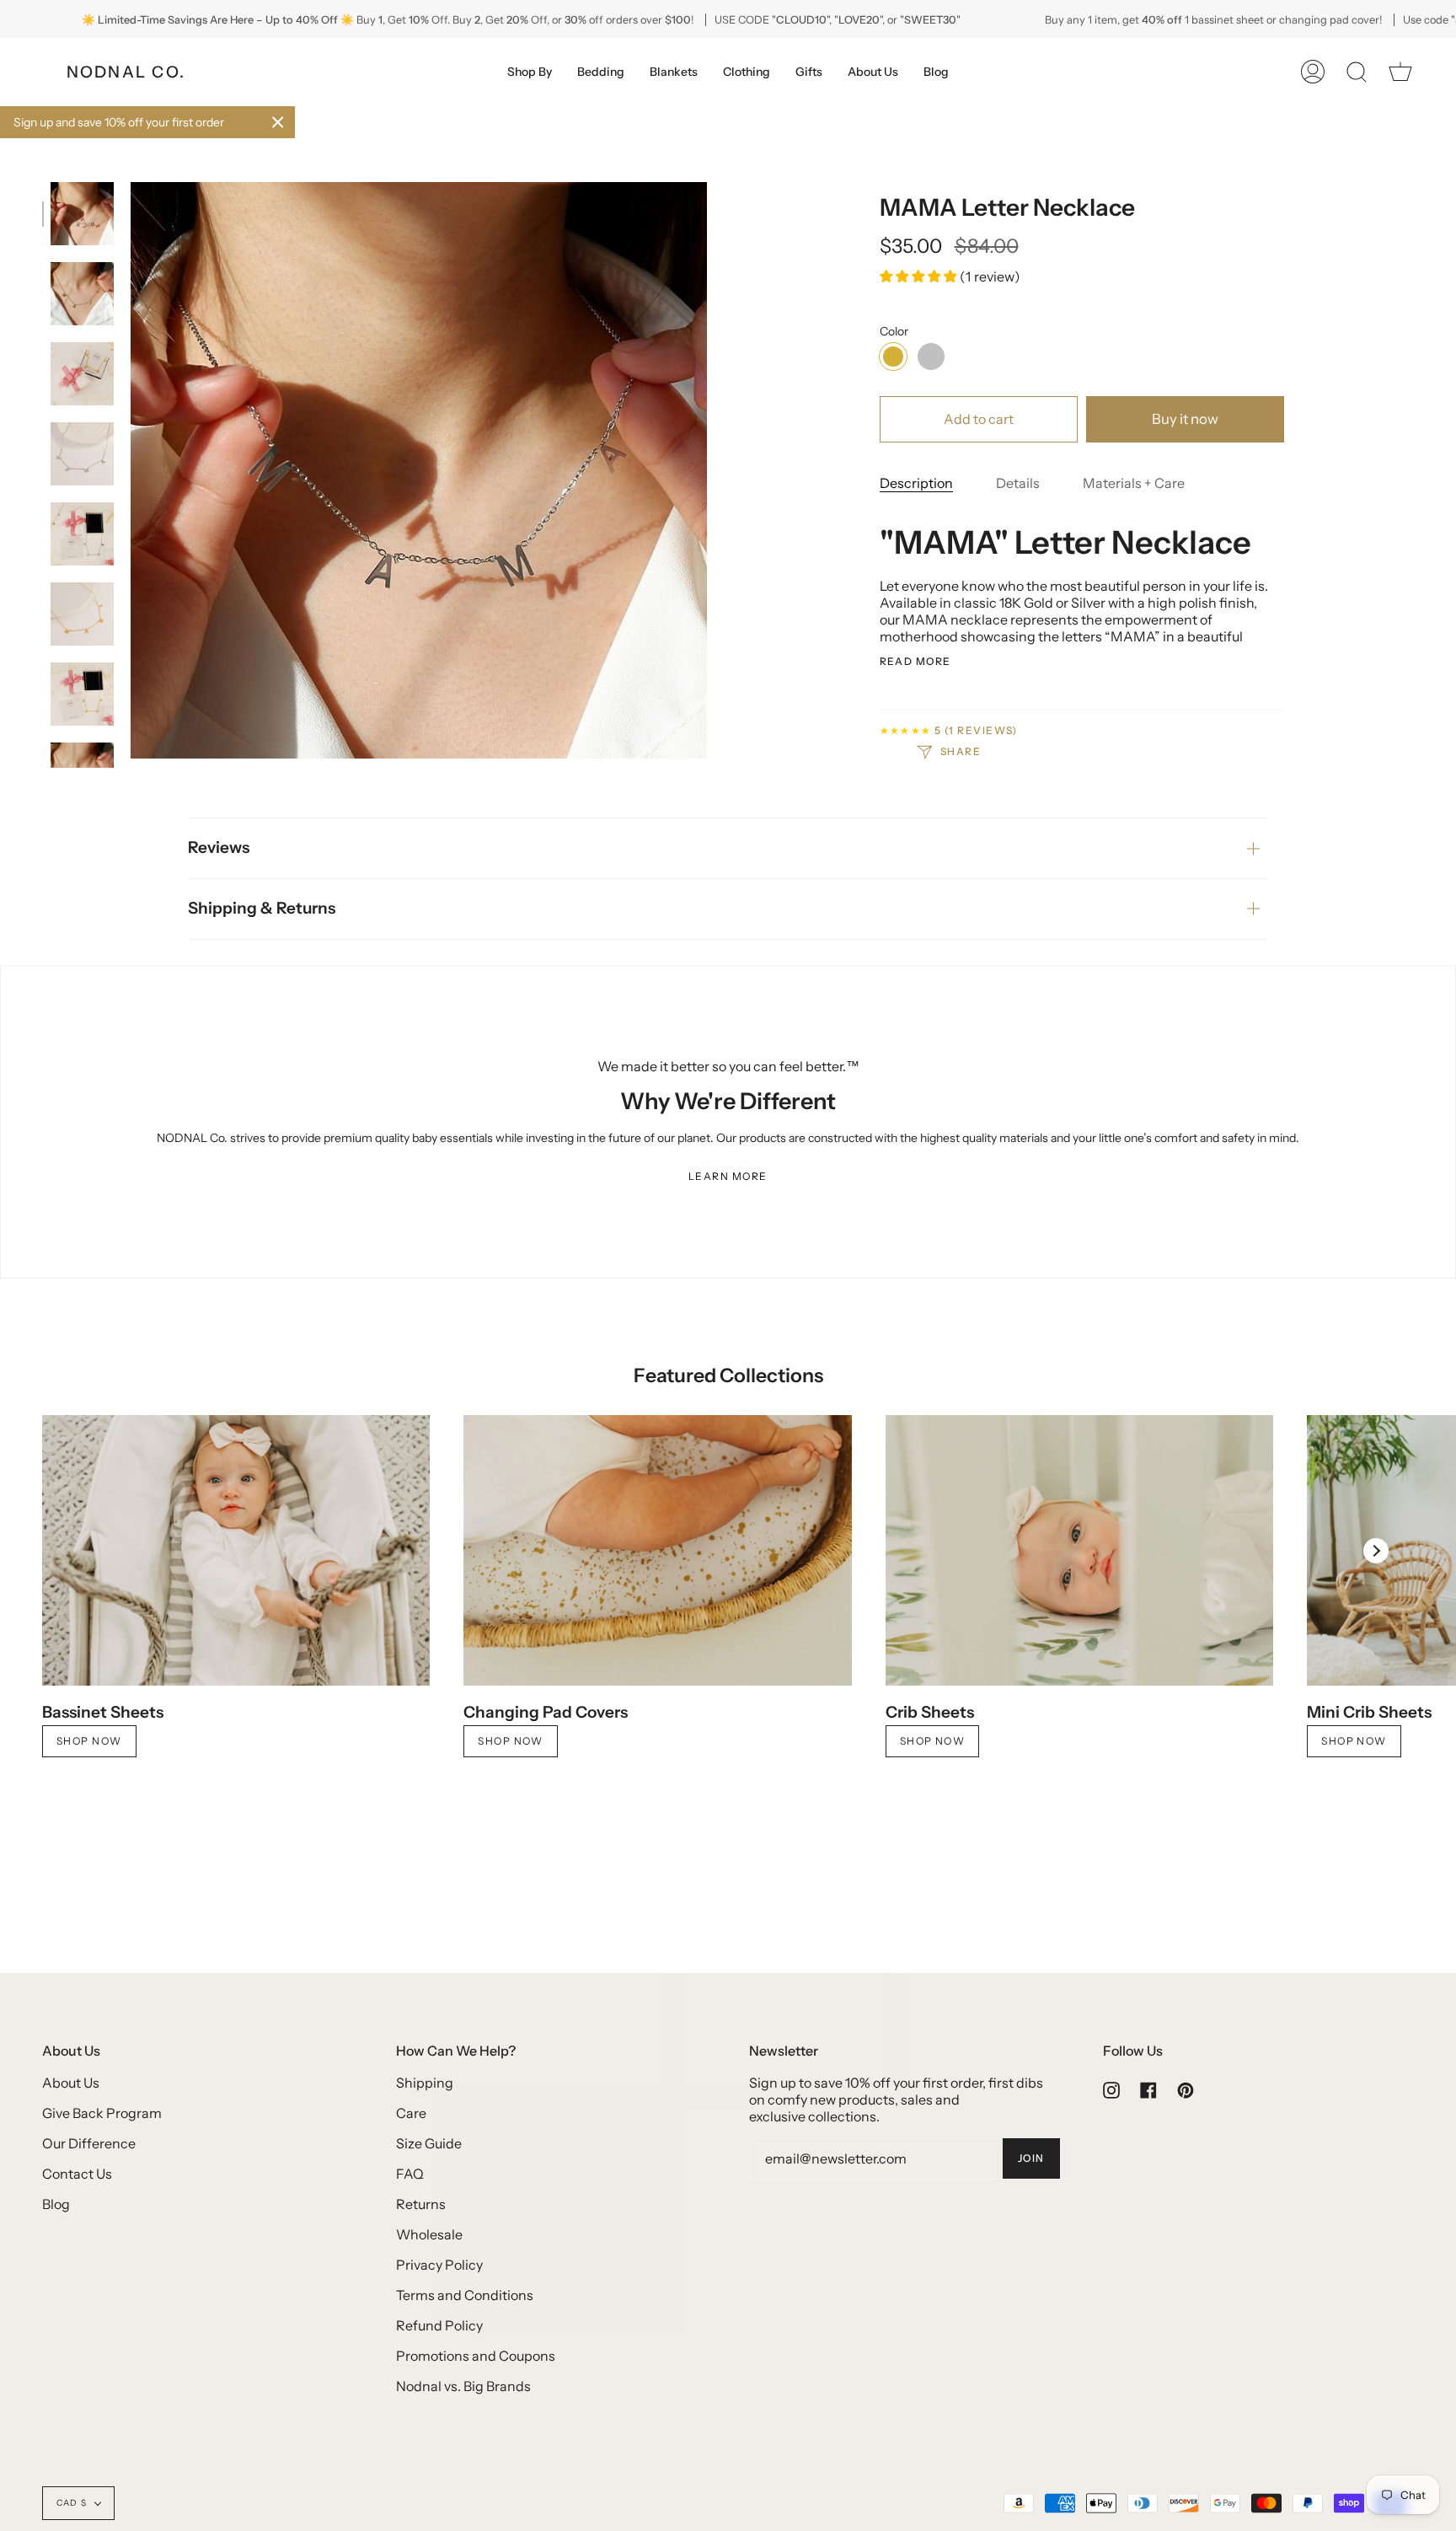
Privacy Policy (439, 2265)
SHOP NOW (933, 1741)
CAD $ (72, 2503)
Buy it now (1185, 419)
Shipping (425, 2083)
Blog (56, 2204)
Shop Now (89, 1741)
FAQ (410, 2174)
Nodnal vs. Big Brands (463, 2386)
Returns (421, 2204)
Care (411, 2113)
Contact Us (77, 2174)
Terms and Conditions (465, 2295)
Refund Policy (439, 2325)
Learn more (728, 1176)
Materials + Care (1134, 483)
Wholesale (429, 2234)
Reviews (219, 847)
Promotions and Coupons (476, 2356)
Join (1031, 2158)
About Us (71, 2083)
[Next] (1376, 1551)
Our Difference (89, 2143)
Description (916, 483)
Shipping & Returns (262, 908)
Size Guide (429, 2143)
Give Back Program (102, 2113)
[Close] (278, 122)
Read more (915, 662)
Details (1018, 483)
